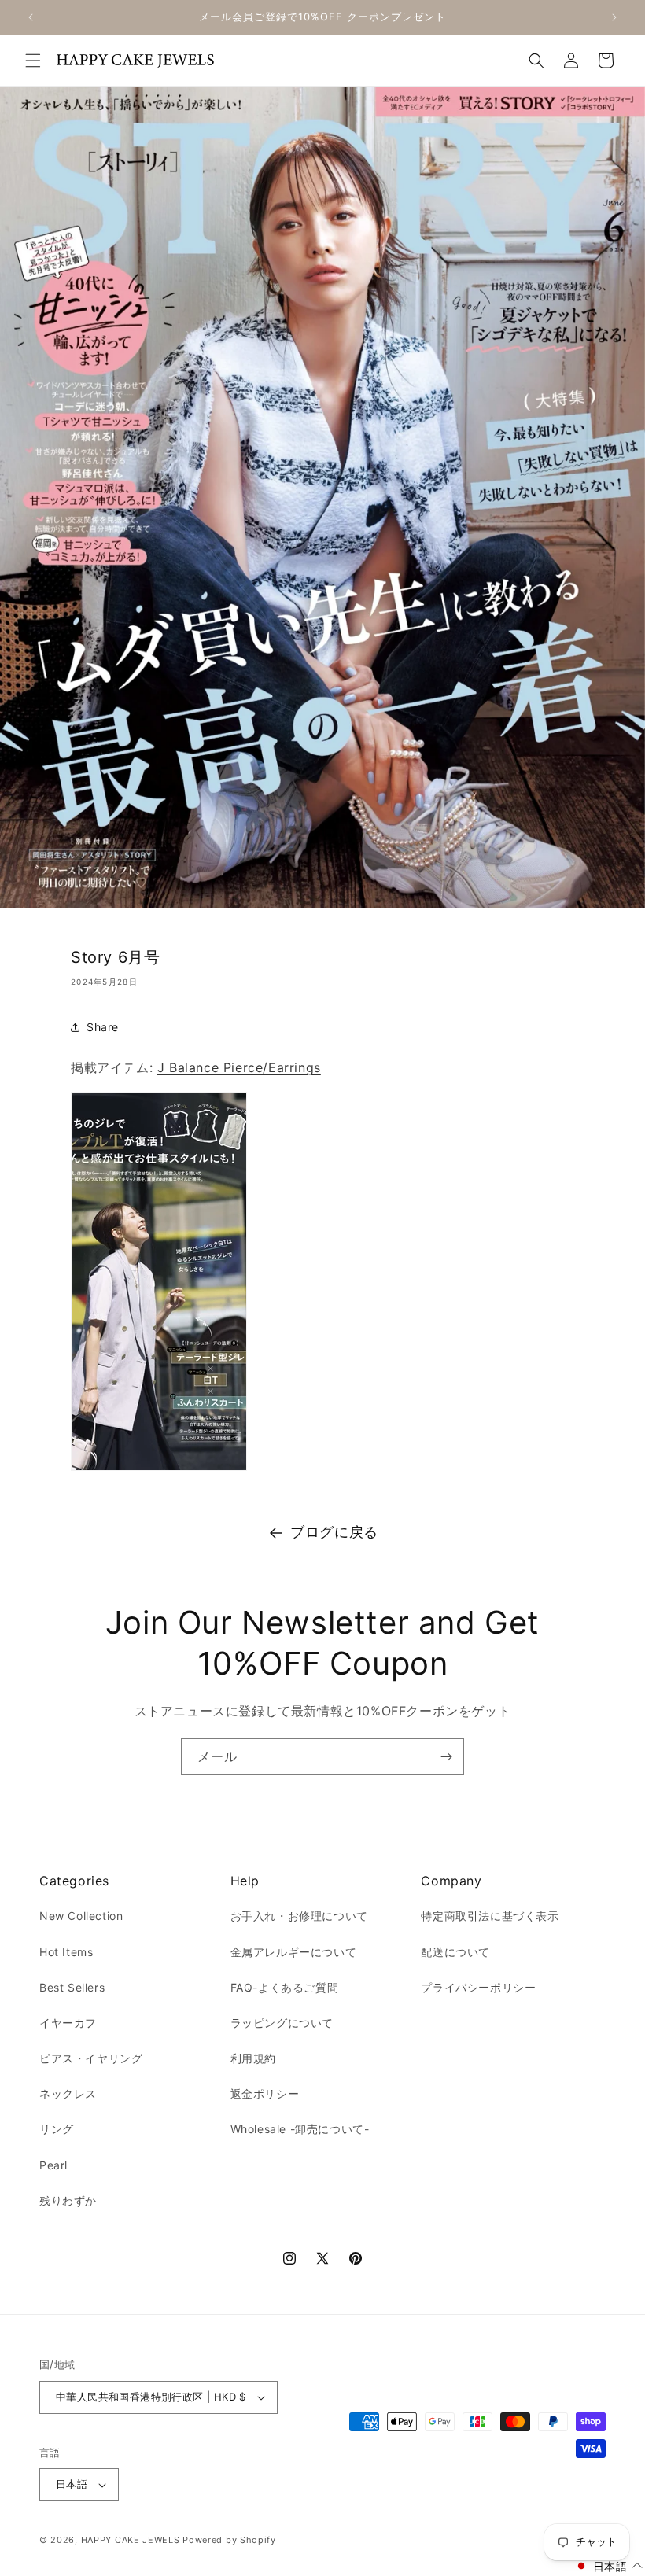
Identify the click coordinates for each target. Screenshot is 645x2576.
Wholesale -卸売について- (300, 2129)
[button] (33, 61)
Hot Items (66, 1952)
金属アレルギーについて (294, 1952)
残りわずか (68, 2200)
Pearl (53, 2165)
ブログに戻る (334, 1532)
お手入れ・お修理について (299, 1916)
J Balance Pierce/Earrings (239, 1067)
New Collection (81, 1916)
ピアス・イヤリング (91, 2058)
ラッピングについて (282, 2023)
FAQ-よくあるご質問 (285, 1987)
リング (57, 2129)
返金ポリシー (265, 2093)
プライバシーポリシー (478, 1987)
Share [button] (103, 1027)
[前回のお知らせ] (31, 17)
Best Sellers (72, 1987)
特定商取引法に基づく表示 (490, 1916)
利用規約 (253, 2058)
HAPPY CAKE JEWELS (131, 2540)
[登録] (446, 1757)
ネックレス (68, 2093)
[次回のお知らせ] (614, 17)
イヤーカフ (68, 2023)
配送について (455, 1952)
